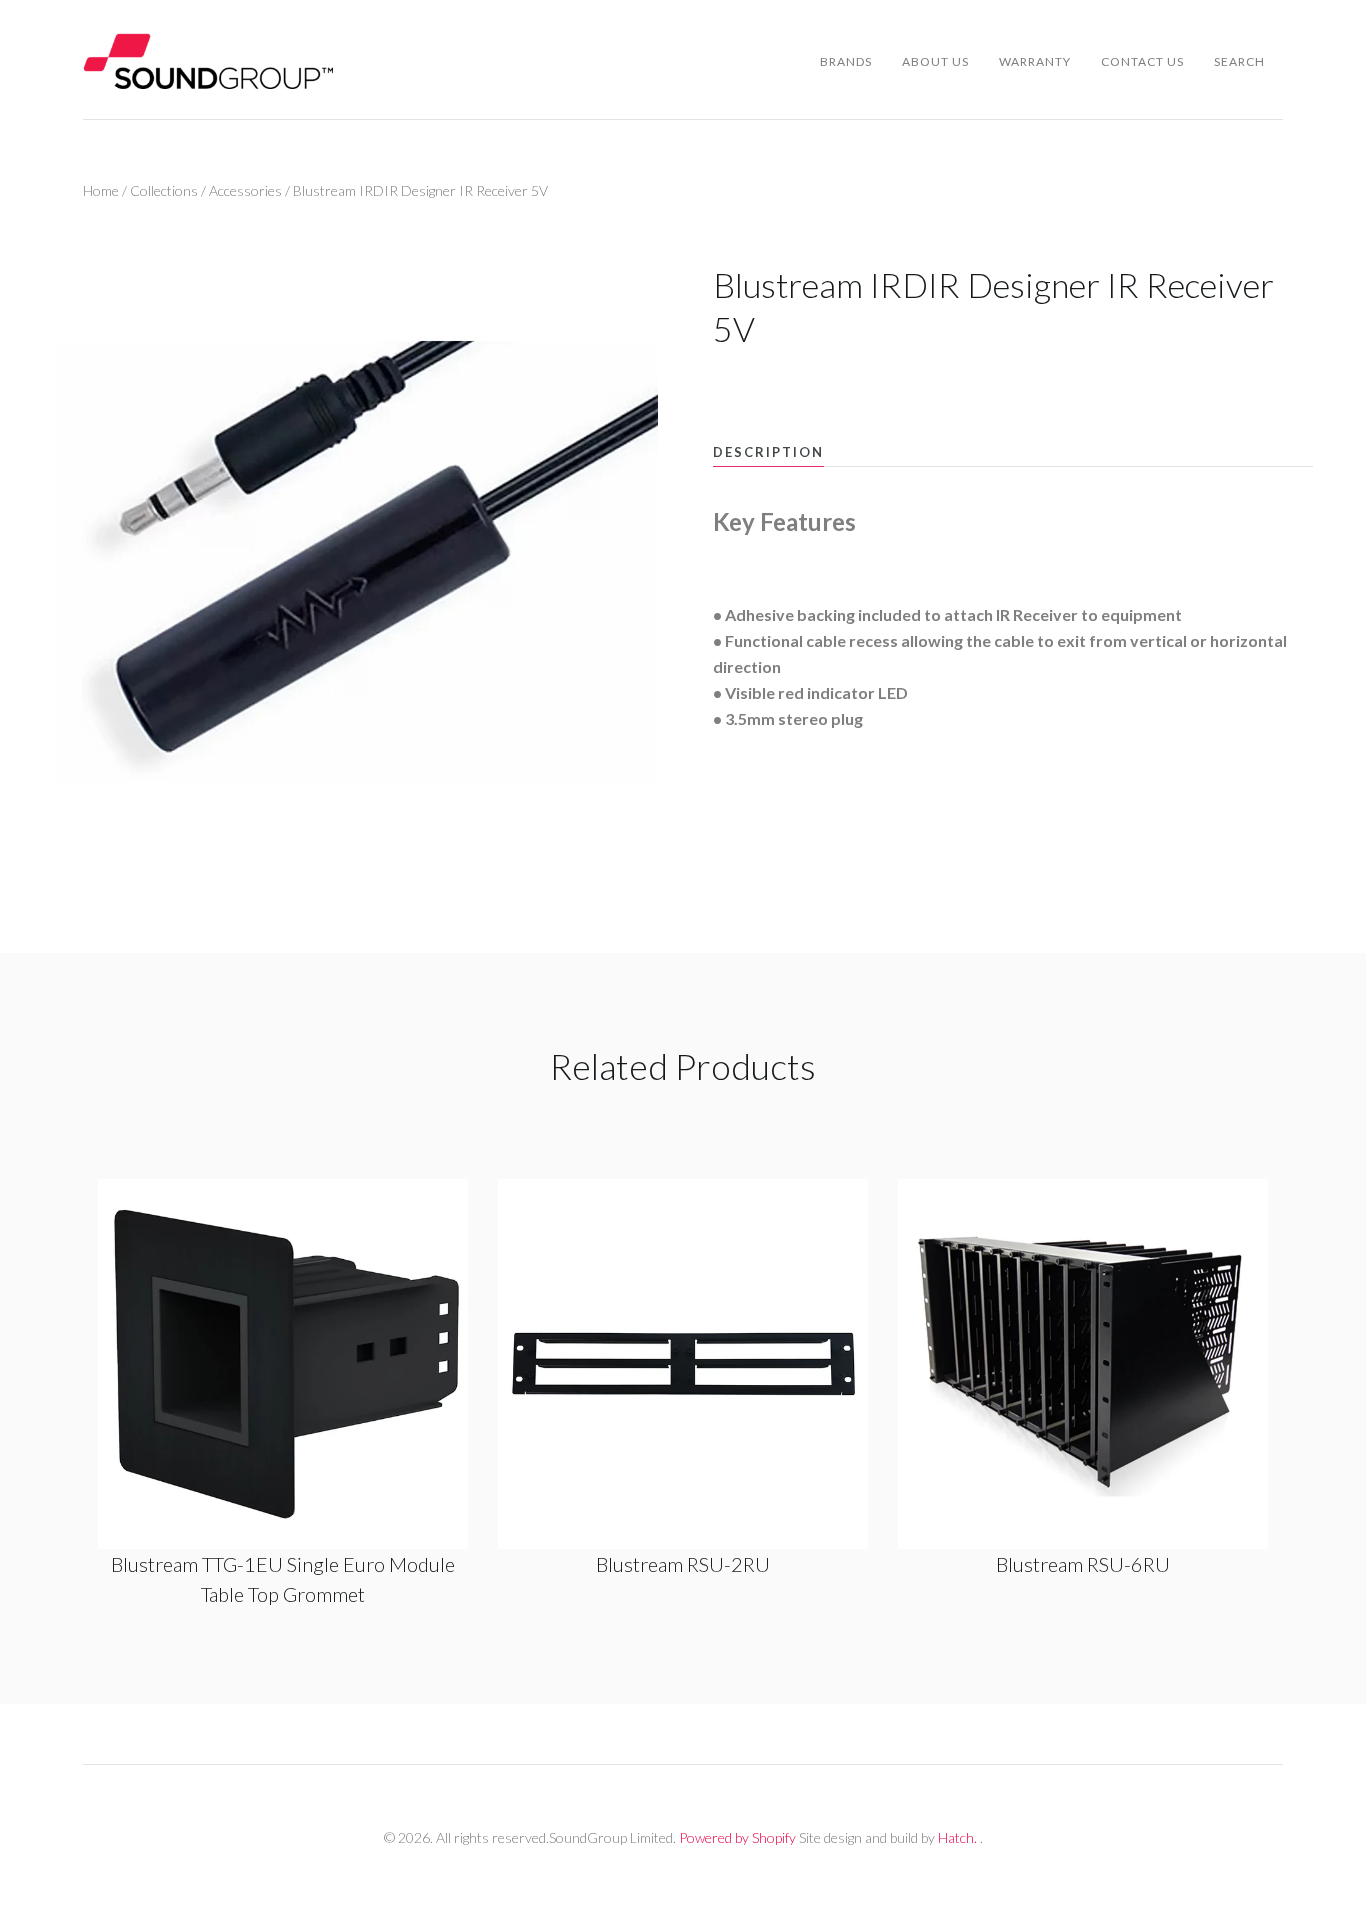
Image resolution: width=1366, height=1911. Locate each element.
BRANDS (846, 61)
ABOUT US (935, 61)
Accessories (245, 190)
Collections (164, 190)
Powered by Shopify (737, 1837)
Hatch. (957, 1837)
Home (101, 190)
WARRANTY (1035, 61)
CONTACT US (1142, 61)
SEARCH (1239, 61)
